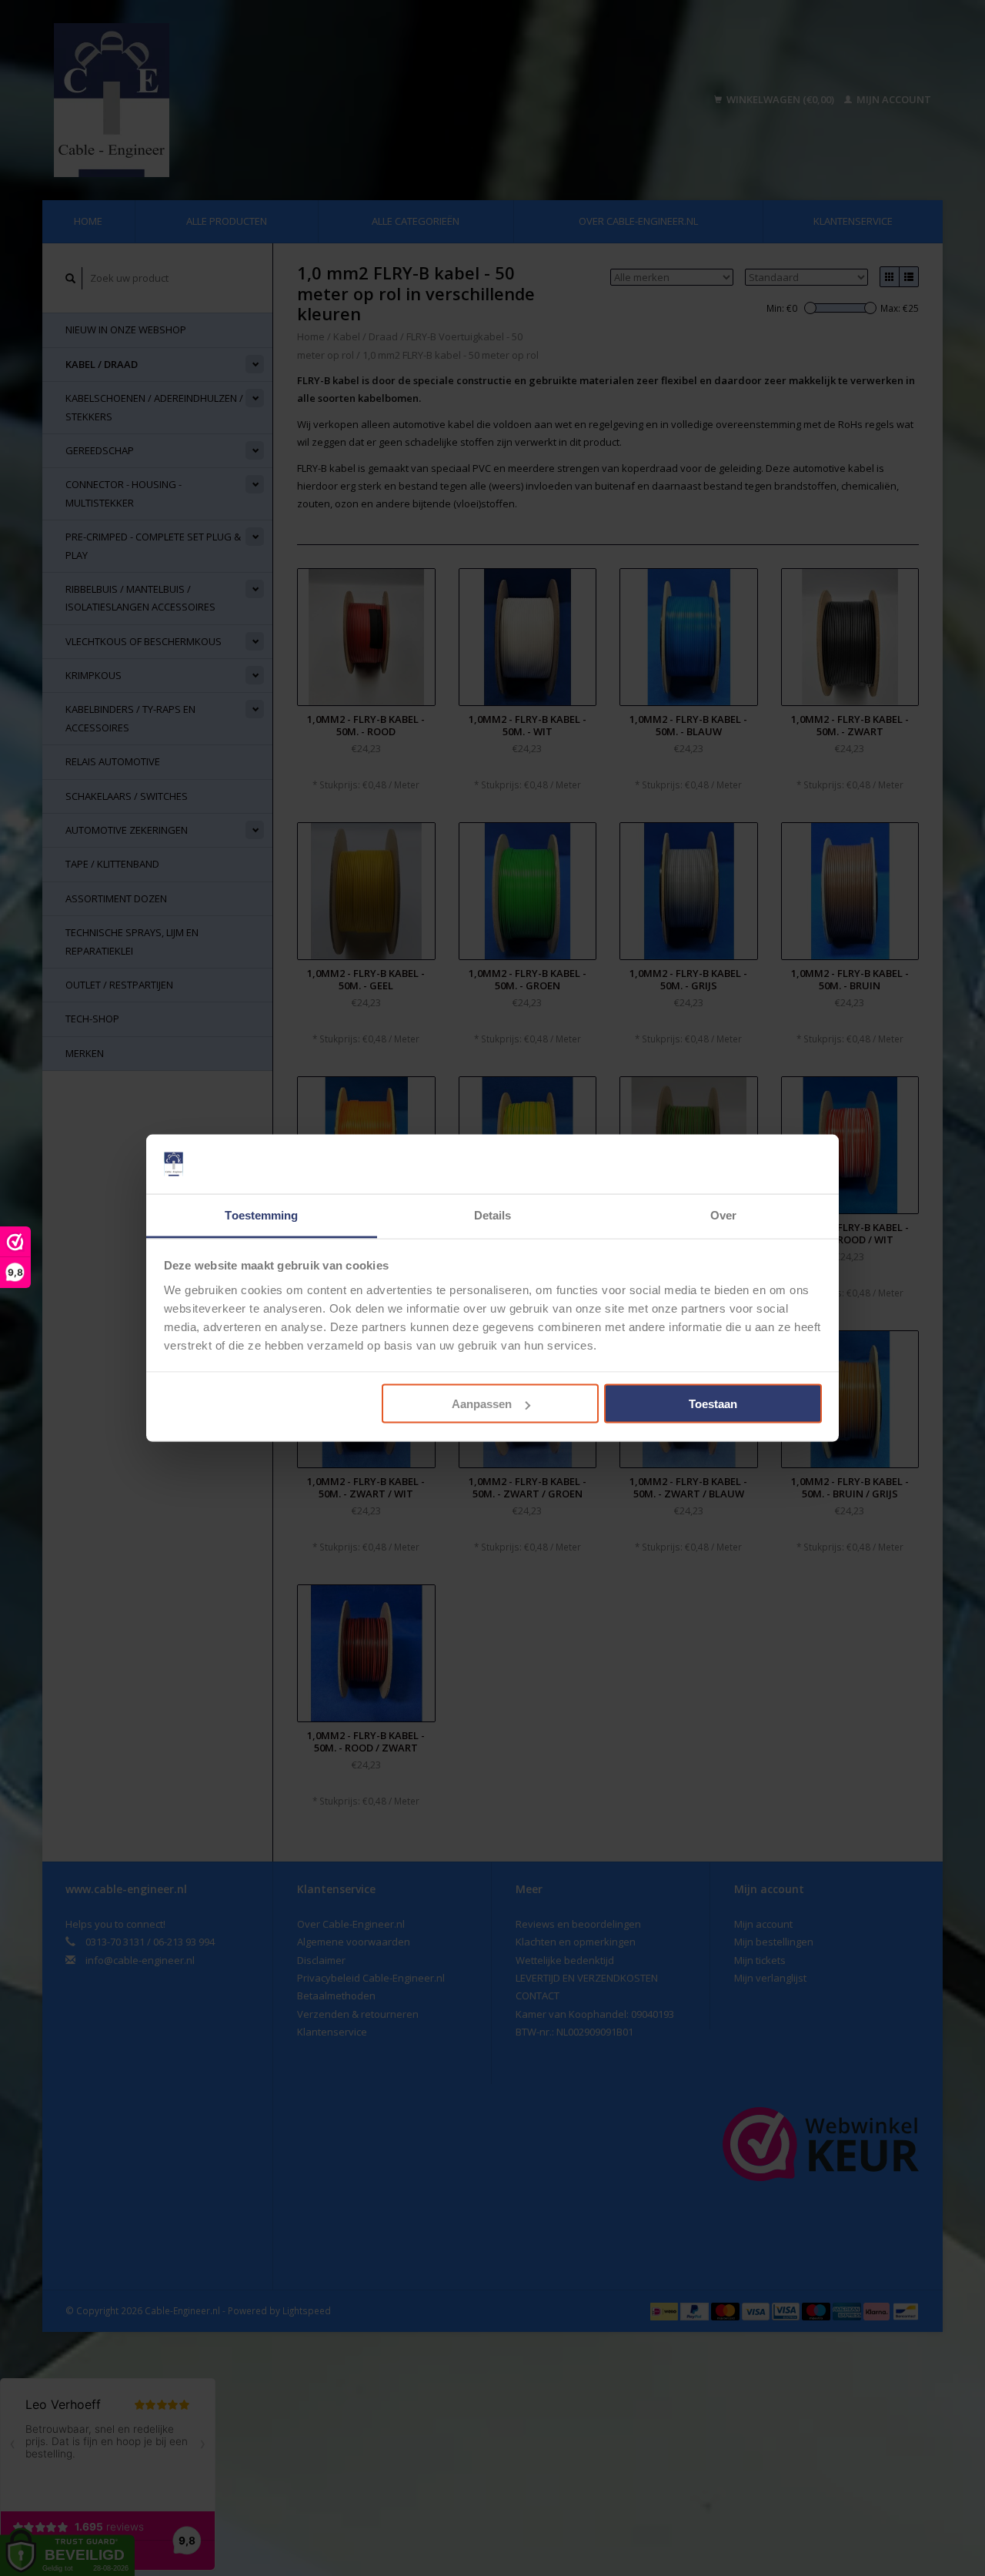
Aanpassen (482, 1404)
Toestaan (713, 1404)
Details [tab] (493, 1214)
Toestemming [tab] (261, 1214)
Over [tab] (723, 1214)
